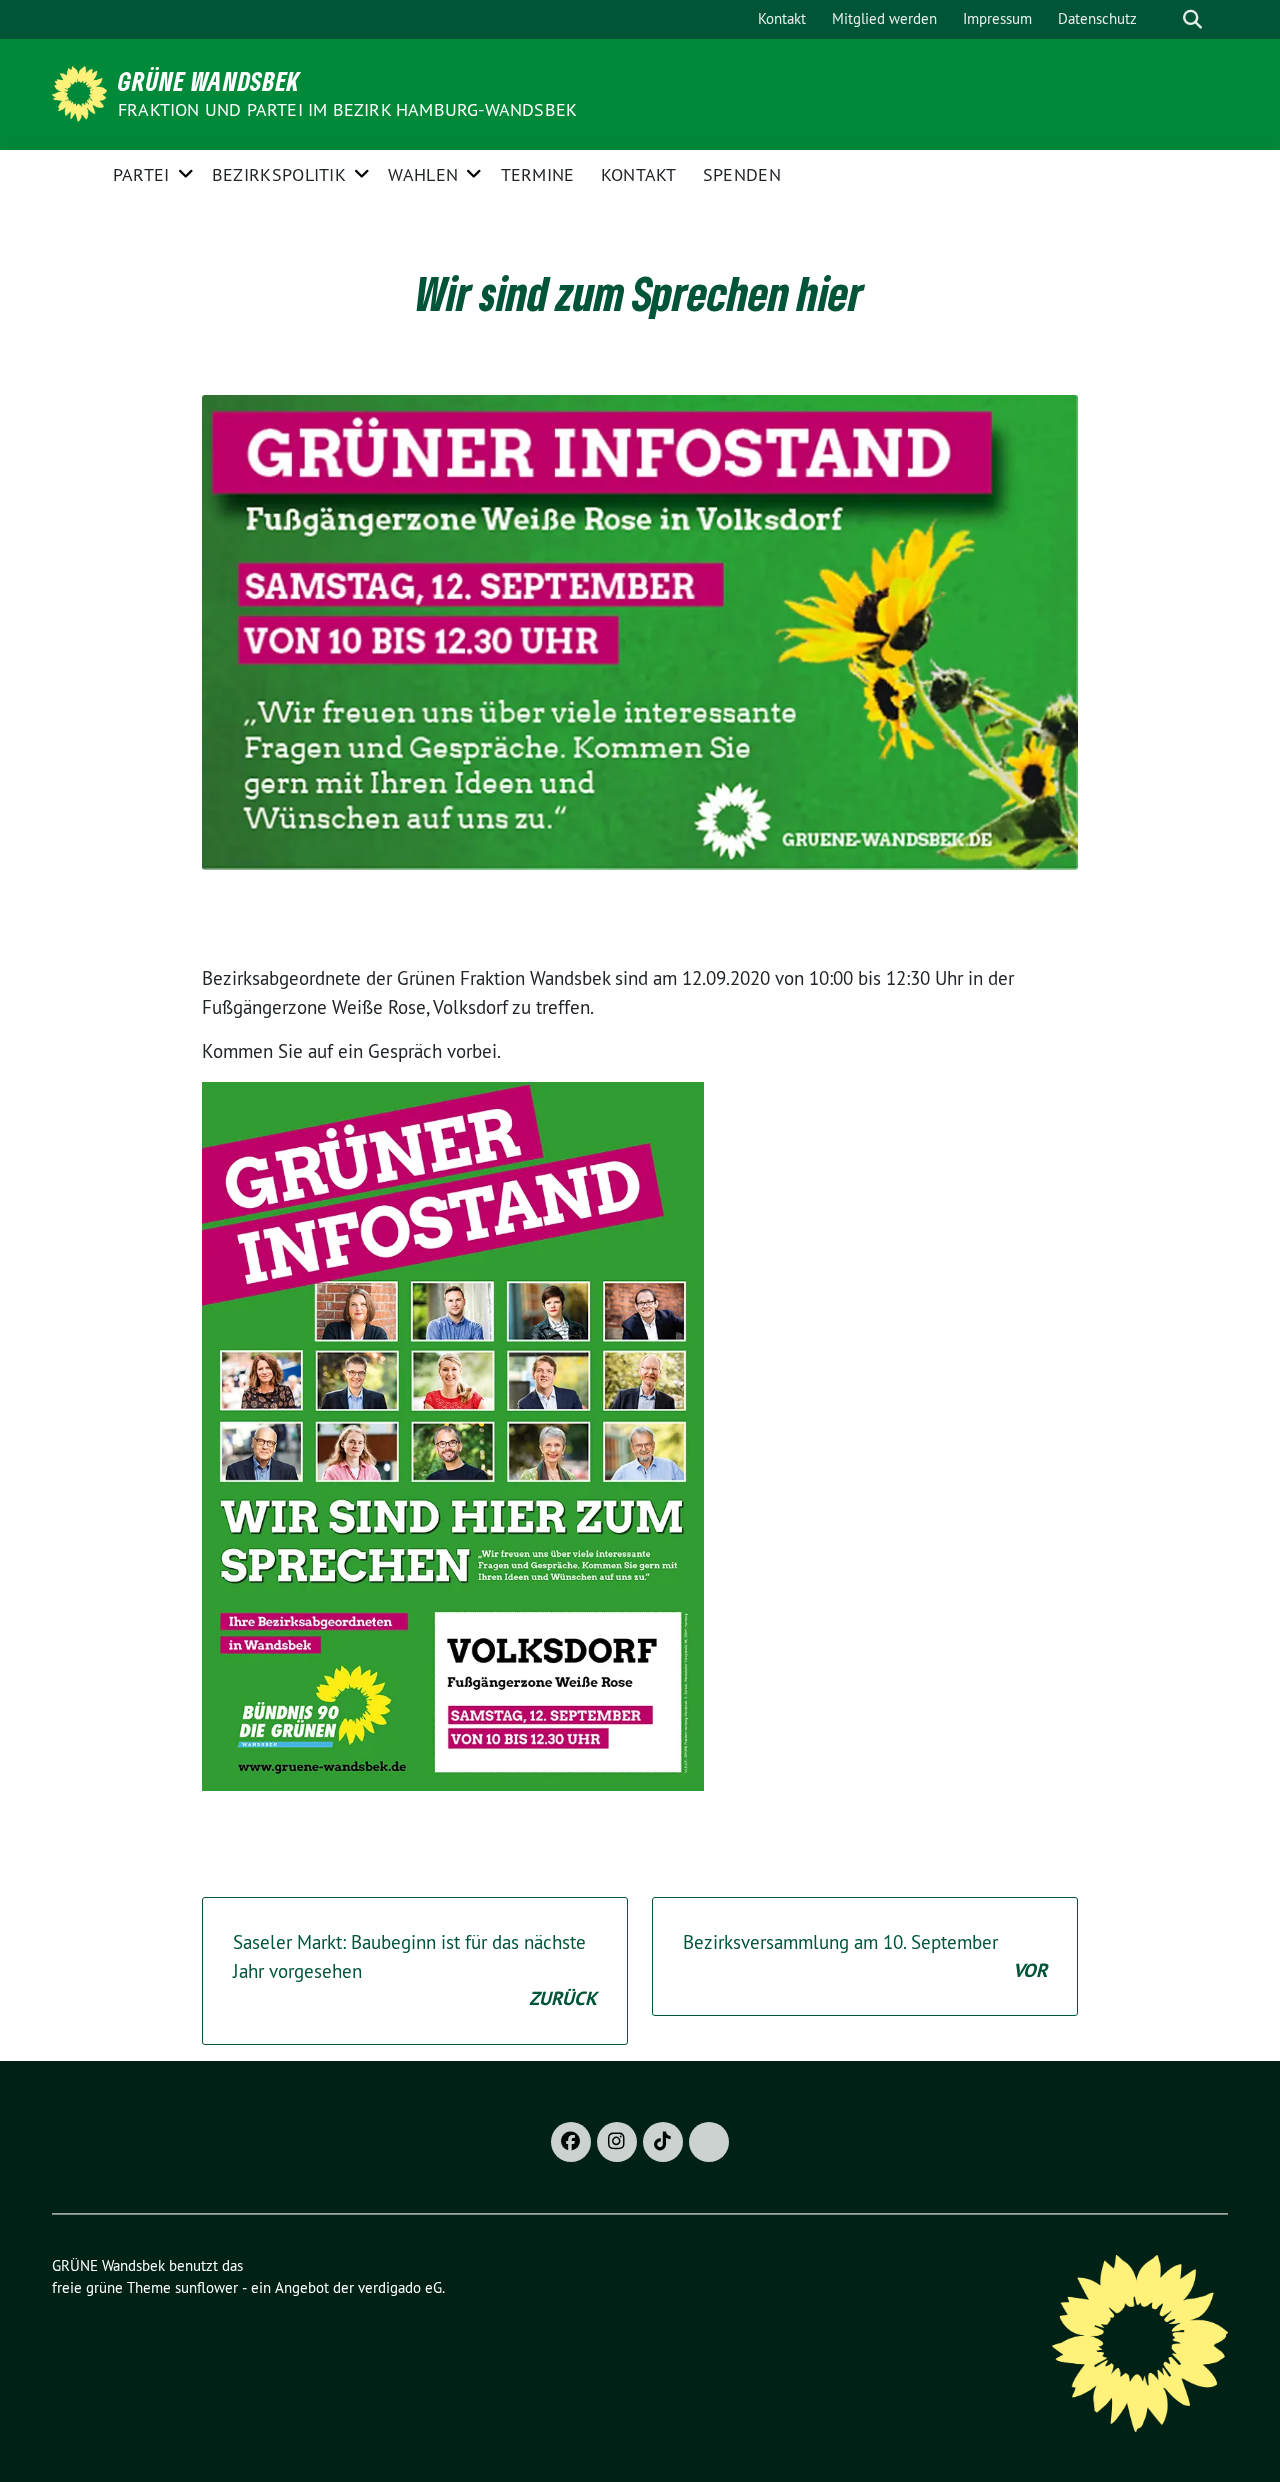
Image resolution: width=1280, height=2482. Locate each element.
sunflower (206, 2287)
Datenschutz (1097, 18)
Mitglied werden (884, 18)
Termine (538, 174)
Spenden (742, 174)
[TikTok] (663, 2142)
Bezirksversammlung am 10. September (865, 1956)
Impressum (997, 18)
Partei (141, 174)
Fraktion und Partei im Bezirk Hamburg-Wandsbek (347, 109)
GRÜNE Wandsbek (209, 81)
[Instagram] (617, 2142)
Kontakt (782, 18)
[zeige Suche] (1192, 19)
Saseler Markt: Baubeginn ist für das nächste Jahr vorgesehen (415, 1970)
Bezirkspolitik (279, 174)
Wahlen (423, 174)
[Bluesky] (709, 2142)
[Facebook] (571, 2142)
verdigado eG (400, 2287)
